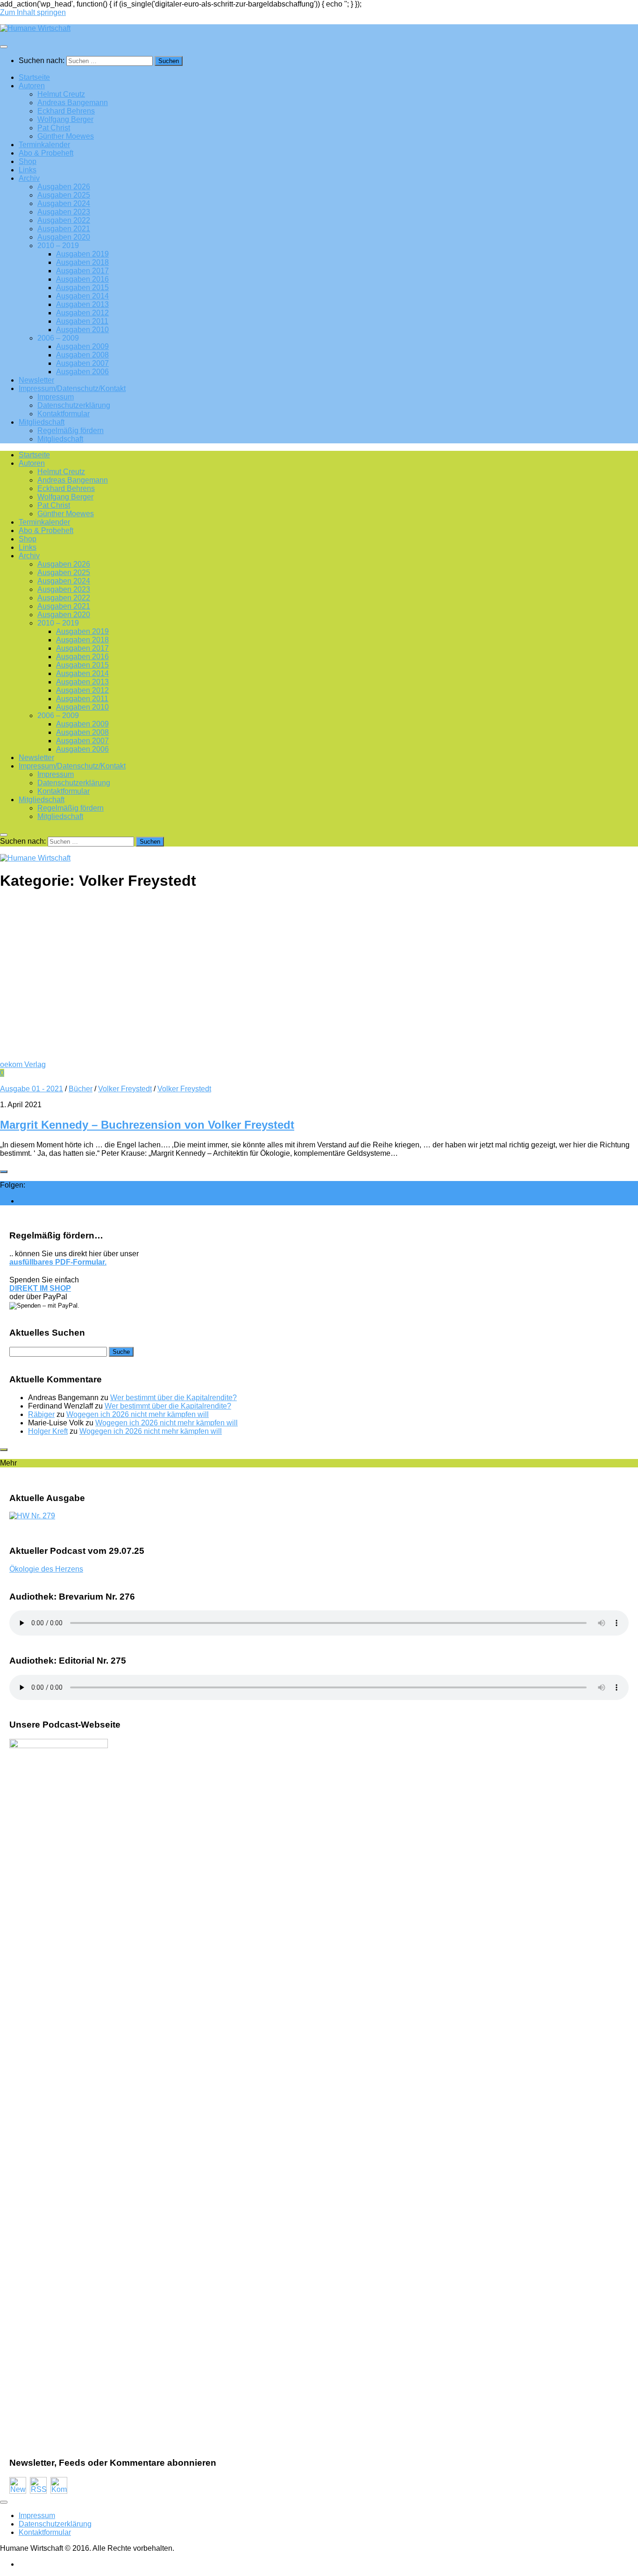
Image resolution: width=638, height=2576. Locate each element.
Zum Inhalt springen (33, 12)
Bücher (81, 1089)
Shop (28, 161)
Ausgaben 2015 (82, 288)
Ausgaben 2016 (82, 279)
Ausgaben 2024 (64, 203)
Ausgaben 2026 (64, 187)
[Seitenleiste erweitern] (4, 1172)
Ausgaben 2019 (82, 254)
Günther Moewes (66, 136)
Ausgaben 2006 (82, 372)
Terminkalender (44, 145)
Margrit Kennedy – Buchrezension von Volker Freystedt (147, 1125)
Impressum (56, 397)
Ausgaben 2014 (82, 296)
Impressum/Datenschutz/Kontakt (72, 388)
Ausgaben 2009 (82, 346)
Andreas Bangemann (73, 103)
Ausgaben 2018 (82, 262)
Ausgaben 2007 (82, 363)
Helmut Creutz (61, 94)
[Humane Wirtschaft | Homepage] (35, 28)
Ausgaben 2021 (64, 229)
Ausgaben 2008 (82, 355)
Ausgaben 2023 (64, 212)
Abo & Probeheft (46, 153)
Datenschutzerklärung (74, 405)
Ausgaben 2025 (64, 195)
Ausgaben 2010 (82, 330)
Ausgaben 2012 (82, 313)
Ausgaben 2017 (82, 271)
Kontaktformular (64, 414)
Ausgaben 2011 (82, 321)
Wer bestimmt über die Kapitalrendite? (174, 1398)
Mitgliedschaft (42, 422)
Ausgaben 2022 (64, 220)
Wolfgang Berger (65, 119)
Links (28, 170)
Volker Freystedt (125, 1089)
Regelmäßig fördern (71, 431)
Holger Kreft (48, 1431)
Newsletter (36, 380)
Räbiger (41, 1414)
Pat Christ (54, 128)
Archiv (29, 178)
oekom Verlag (23, 1064)
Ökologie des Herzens (46, 1569)
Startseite (34, 77)
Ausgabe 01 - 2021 (32, 1089)
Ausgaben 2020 (64, 237)
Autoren (32, 86)
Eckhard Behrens (66, 111)
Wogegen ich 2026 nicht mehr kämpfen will (138, 1414)
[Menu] (4, 47)
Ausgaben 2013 (82, 304)
